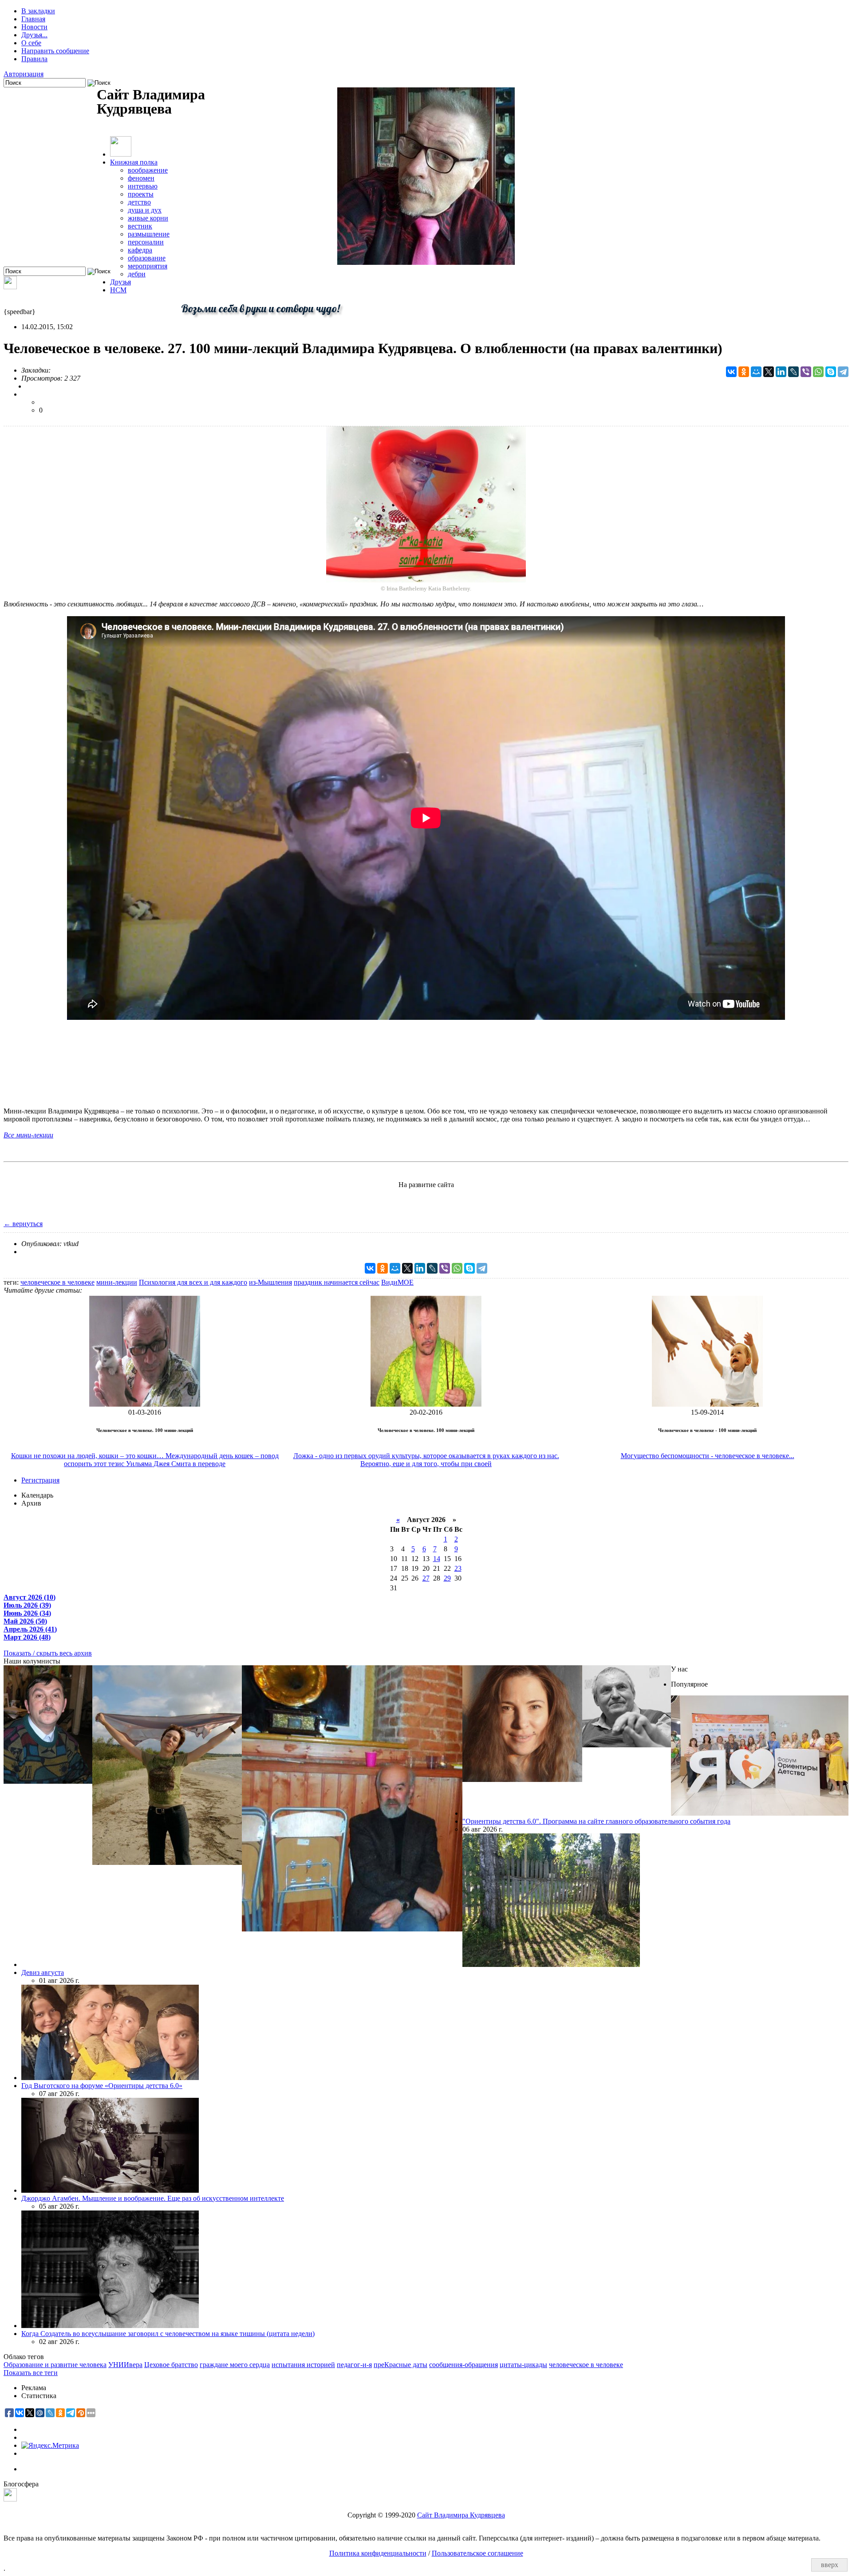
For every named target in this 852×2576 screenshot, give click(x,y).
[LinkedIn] (781, 372)
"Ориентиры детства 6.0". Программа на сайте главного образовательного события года (596, 1821)
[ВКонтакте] (731, 372)
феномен (141, 178)
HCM (118, 290)
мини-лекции (117, 1282)
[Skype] (831, 372)
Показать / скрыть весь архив (48, 1653)
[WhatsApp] (818, 372)
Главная (33, 19)
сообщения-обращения (463, 2365)
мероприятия (148, 266)
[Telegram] (843, 372)
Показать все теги (31, 2373)
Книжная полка (134, 162)
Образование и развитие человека (55, 2365)
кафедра (140, 250)
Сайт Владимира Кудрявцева (461, 2515)
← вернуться (23, 1224)
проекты (141, 194)
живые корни (148, 218)
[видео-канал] (10, 287)
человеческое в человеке (57, 1282)
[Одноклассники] (744, 372)
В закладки (38, 11)
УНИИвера (125, 2365)
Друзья (120, 282)
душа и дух (145, 210)
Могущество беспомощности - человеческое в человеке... (708, 1456)
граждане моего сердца (235, 2365)
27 (426, 1578)
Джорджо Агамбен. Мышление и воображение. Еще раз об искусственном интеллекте (153, 2198)
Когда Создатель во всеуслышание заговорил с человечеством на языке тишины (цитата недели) (168, 2334)
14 (437, 1559)
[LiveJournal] (793, 372)
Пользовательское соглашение (477, 2553)
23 (458, 1568)
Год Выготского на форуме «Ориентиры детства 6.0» (102, 2086)
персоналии (146, 242)
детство (139, 202)
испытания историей (303, 2365)
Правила (34, 59)
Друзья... (34, 35)
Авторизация (24, 74)
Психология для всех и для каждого (193, 1282)
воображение (148, 170)
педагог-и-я (354, 2365)
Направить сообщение (55, 51)
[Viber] (806, 372)
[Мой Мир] (756, 372)
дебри (137, 274)
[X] (769, 372)
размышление (149, 234)
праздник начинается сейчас (337, 1282)
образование (147, 258)
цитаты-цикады (523, 2365)
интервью (143, 186)
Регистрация (40, 1480)
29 (447, 1578)
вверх (830, 2565)
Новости (34, 27)
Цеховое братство (171, 2365)
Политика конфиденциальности (378, 2553)
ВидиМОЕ (397, 1282)
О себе (31, 43)
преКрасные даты (400, 2365)
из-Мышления (270, 1282)
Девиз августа (43, 1972)
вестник (140, 226)
